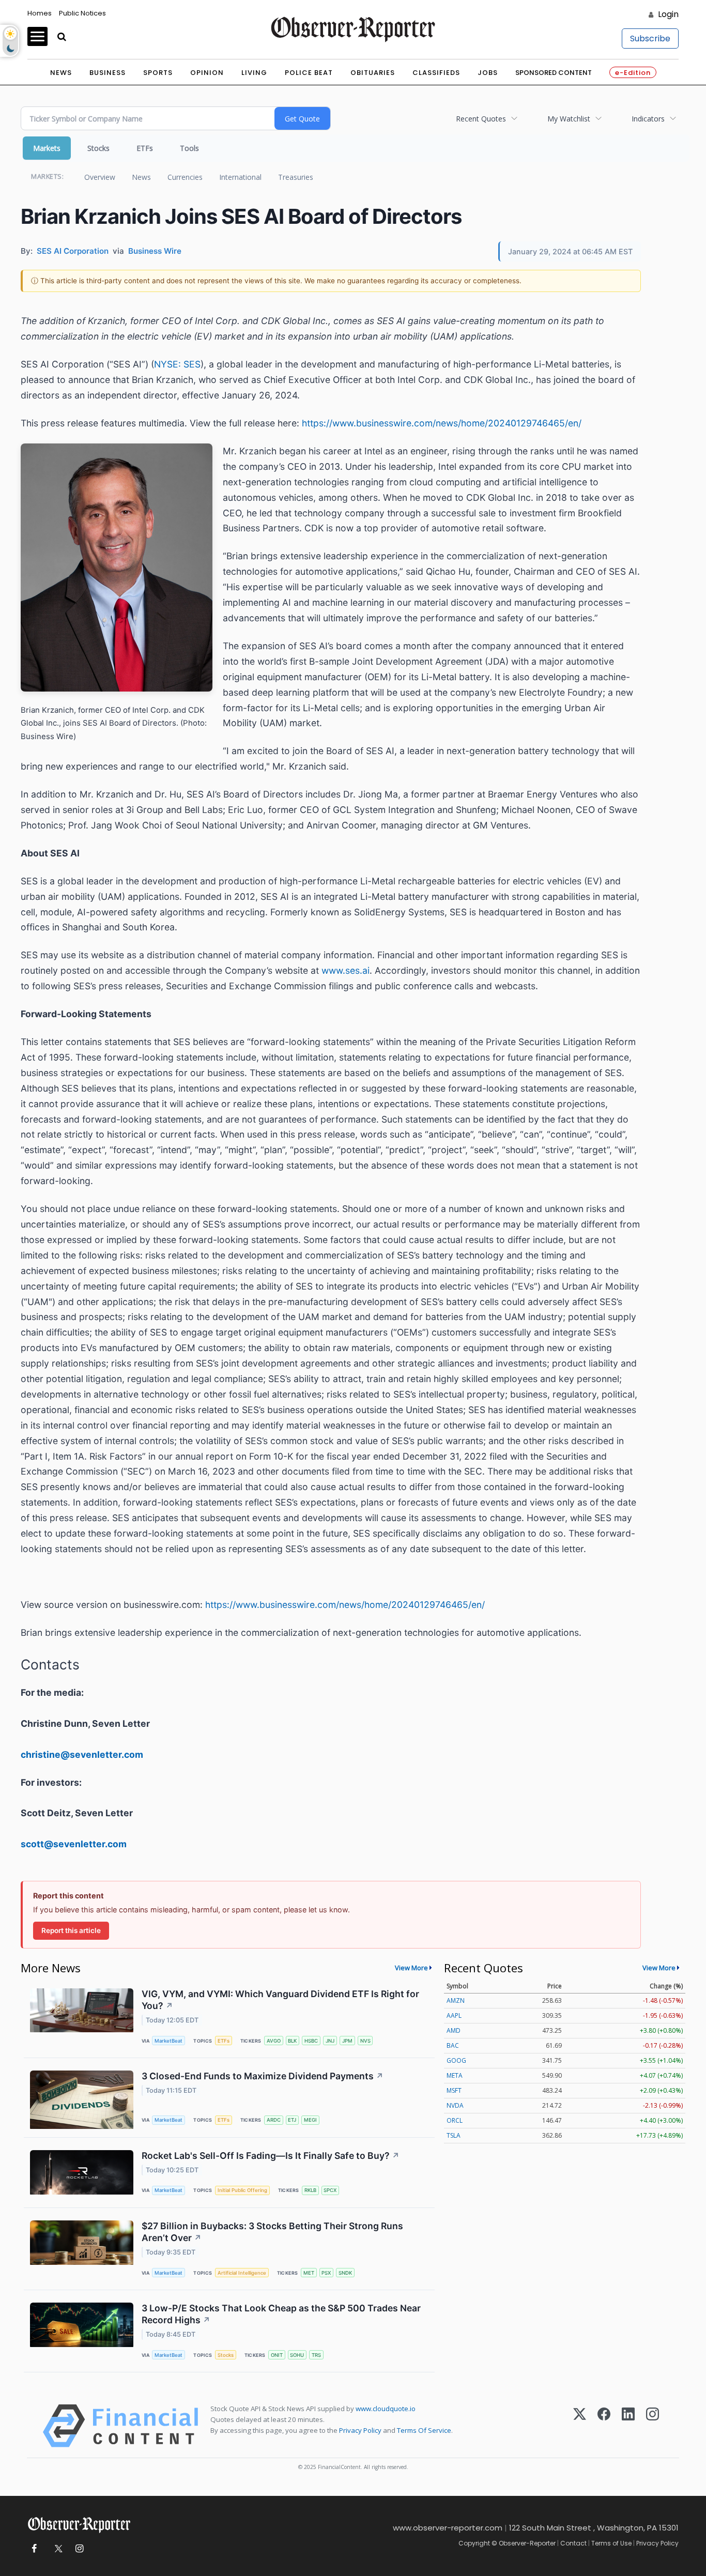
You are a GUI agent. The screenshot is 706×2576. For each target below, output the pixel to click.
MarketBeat (168, 2041)
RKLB (310, 2190)
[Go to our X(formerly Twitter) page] (57, 2549)
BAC (453, 2045)
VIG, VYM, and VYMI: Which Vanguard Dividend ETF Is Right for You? (280, 2000)
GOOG (456, 2060)
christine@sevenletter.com (82, 1754)
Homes (40, 13)
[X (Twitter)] (580, 2426)
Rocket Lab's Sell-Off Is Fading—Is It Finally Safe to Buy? (271, 2156)
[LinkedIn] (628, 2426)
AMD (454, 2030)
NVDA (455, 2105)
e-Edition (633, 73)
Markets (47, 148)
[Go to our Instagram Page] (79, 2549)
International (240, 177)
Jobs (488, 73)
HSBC (311, 2041)
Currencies (185, 177)
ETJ (292, 2120)
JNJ (330, 2041)
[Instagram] (653, 2426)
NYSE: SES (177, 364)
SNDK (345, 2273)
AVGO (274, 2041)
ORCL (455, 2120)
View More (411, 1968)
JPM (347, 2041)
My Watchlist (569, 119)
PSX (326, 2273)
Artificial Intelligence (242, 2273)
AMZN (456, 2000)
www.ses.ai (346, 970)
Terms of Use (611, 2543)
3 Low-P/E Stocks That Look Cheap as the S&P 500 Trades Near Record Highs (281, 2314)
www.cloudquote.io (386, 2409)
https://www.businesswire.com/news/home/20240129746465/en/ (442, 423)
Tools (189, 148)
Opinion (207, 73)
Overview (100, 177)
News (61, 73)
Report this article (71, 1930)
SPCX (330, 2190)
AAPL (454, 2015)
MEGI (310, 2120)
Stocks (98, 148)
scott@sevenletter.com (74, 1844)
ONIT (277, 2355)
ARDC (274, 2120)
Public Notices (82, 13)
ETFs (145, 148)
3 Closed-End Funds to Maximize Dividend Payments (263, 2076)
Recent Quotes (481, 119)
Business (108, 73)
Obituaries (373, 73)
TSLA (454, 2135)
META (455, 2075)
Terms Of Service (424, 2430)
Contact (573, 2543)
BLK (292, 2041)
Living (254, 73)
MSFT (454, 2090)
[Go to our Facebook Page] (34, 2549)
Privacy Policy (360, 2430)
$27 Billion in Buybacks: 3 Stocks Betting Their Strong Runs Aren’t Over (272, 2232)
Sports (158, 73)
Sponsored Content (554, 73)
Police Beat (309, 73)
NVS (365, 2041)
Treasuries (296, 177)
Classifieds (436, 73)
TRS (316, 2355)
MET (309, 2273)
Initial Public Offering (242, 2190)
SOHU (297, 2355)
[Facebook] (604, 2426)
